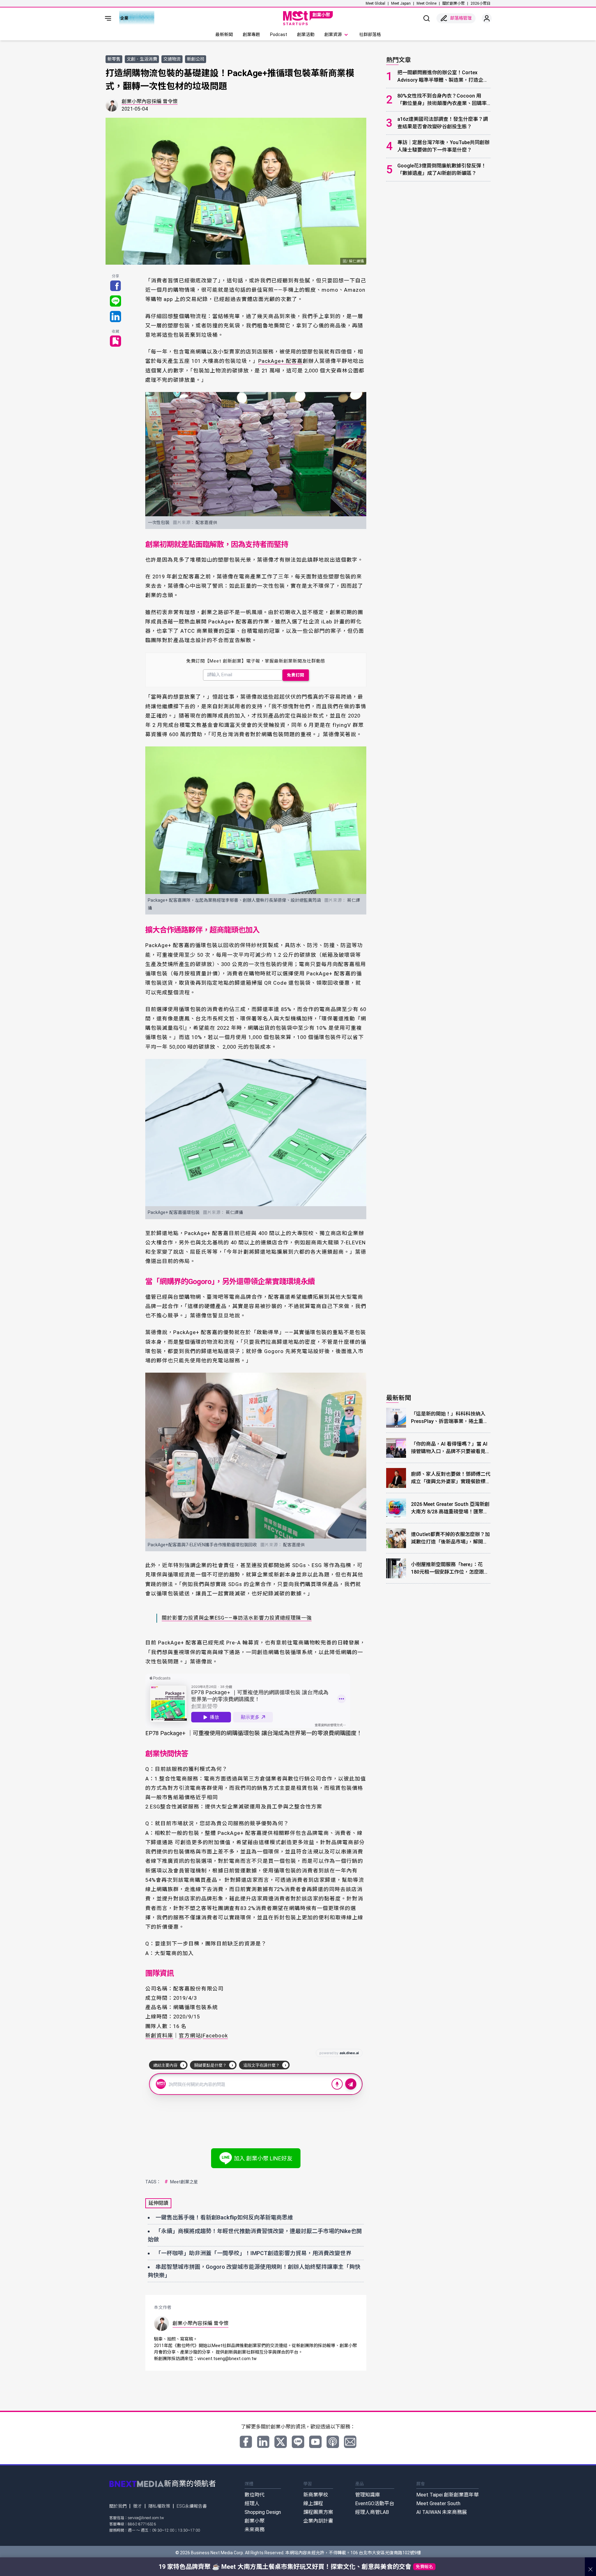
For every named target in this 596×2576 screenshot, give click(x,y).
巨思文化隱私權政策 (348, 1322)
